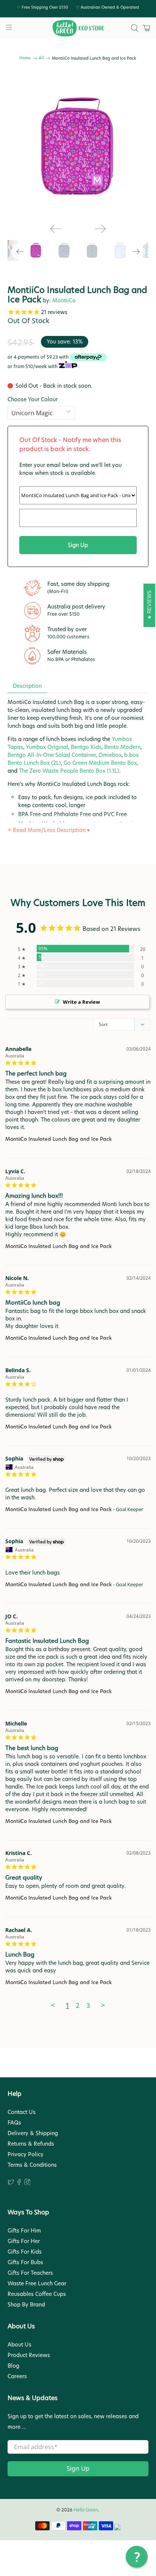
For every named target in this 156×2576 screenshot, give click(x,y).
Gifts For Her (24, 2241)
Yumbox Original (47, 747)
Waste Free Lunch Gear (37, 2283)
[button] (137, 2557)
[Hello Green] (78, 28)
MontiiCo (64, 300)
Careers (17, 2376)
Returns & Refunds (31, 2144)
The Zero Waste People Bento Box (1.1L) (69, 771)
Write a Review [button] (81, 1002)
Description (27, 686)
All (41, 58)
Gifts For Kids (25, 2252)
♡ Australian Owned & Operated (108, 7)
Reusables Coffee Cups (37, 2294)
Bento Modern (122, 747)
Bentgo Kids (86, 747)
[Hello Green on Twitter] (11, 2183)
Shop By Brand (26, 2305)
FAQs (14, 2123)
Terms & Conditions (32, 2165)
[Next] (100, 229)
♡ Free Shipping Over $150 (43, 7)
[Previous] (56, 229)
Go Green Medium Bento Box (100, 763)
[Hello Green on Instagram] (27, 2183)
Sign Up (78, 2469)
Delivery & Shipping (33, 2133)
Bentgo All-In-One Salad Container (52, 755)
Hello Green (86, 2510)
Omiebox (110, 755)
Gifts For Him (24, 2231)
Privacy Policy (26, 2154)
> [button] (103, 2006)
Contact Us (22, 2112)
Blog (13, 2366)
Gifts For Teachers (30, 2273)
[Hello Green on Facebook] (19, 2183)
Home (25, 58)
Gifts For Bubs (25, 2262)
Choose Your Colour (33, 399)
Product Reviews (29, 2355)
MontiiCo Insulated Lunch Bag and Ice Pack (58, 1139)
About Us (19, 2345)
